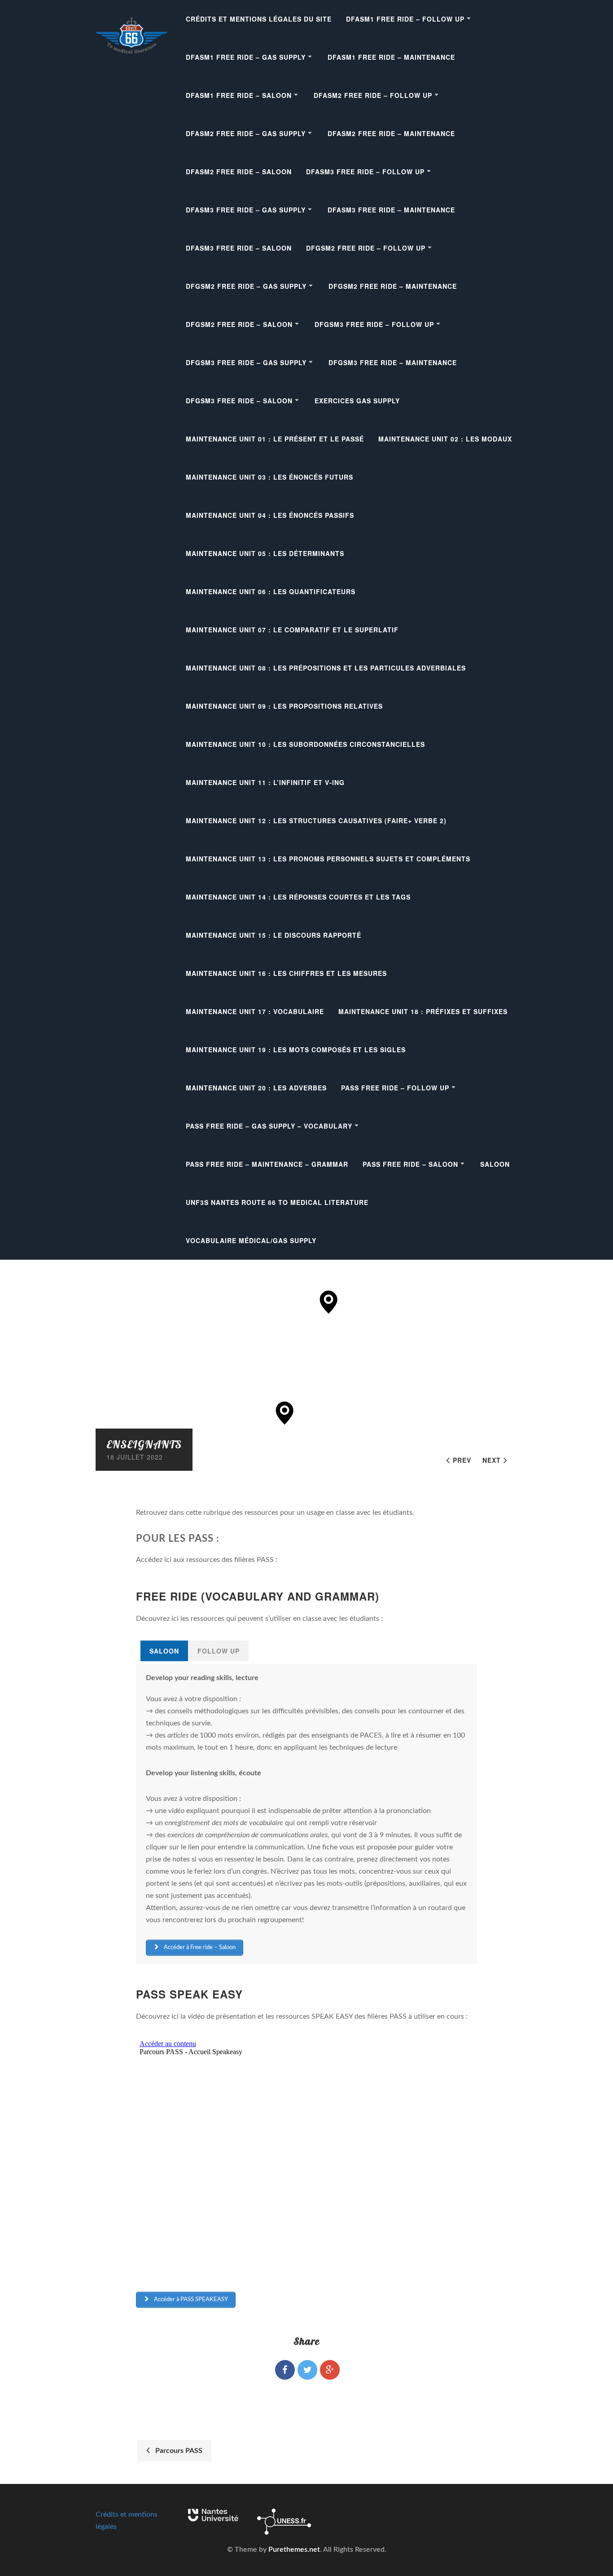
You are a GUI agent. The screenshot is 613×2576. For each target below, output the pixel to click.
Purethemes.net (294, 2550)
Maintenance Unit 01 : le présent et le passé (275, 439)
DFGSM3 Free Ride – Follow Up (374, 324)
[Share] (285, 2370)
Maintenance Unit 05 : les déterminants (265, 553)
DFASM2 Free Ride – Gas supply (246, 133)
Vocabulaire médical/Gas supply (251, 1240)
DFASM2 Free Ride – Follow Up (373, 95)
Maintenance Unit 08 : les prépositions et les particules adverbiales (326, 668)
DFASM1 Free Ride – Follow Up (405, 19)
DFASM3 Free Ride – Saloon (239, 248)
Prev (462, 1460)
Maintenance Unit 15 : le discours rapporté (274, 935)
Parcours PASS (177, 2451)
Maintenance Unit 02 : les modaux (445, 439)
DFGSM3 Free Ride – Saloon (239, 401)
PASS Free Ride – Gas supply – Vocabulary (269, 1126)
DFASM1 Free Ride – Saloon (239, 95)
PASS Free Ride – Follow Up (395, 1088)
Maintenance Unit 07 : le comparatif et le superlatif (292, 630)
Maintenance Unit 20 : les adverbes (256, 1088)
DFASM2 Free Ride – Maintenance (391, 133)
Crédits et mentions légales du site (259, 19)
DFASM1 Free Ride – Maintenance (391, 57)
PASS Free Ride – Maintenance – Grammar (267, 1164)
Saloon (495, 1164)
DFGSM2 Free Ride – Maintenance (393, 286)
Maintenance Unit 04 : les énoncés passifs (270, 515)
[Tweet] (307, 2370)
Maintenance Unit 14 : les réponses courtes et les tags (298, 897)
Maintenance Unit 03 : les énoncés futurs (269, 477)
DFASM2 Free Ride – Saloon (239, 172)
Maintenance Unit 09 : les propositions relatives (284, 706)
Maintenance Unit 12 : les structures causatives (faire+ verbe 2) (316, 820)
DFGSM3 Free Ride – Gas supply (246, 362)
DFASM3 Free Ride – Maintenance (391, 210)
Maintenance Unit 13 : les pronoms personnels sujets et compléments (328, 859)
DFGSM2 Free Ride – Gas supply (246, 286)
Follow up (219, 1651)
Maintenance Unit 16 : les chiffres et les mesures (286, 973)
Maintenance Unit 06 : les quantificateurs (271, 591)
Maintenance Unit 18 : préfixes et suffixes (423, 1011)
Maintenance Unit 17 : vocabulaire (255, 1011)
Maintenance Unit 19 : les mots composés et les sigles (296, 1050)
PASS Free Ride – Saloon (410, 1164)
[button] (329, 1302)
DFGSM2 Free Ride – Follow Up (366, 248)
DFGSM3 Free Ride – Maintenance (393, 362)
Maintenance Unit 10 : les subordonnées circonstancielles (305, 744)
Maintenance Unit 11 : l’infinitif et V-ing (265, 782)
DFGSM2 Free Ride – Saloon (239, 324)
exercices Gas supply (357, 401)
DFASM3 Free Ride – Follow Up (365, 172)
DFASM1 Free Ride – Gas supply (246, 57)
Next (492, 1460)
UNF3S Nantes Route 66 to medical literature (277, 1202)
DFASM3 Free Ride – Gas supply (246, 210)
